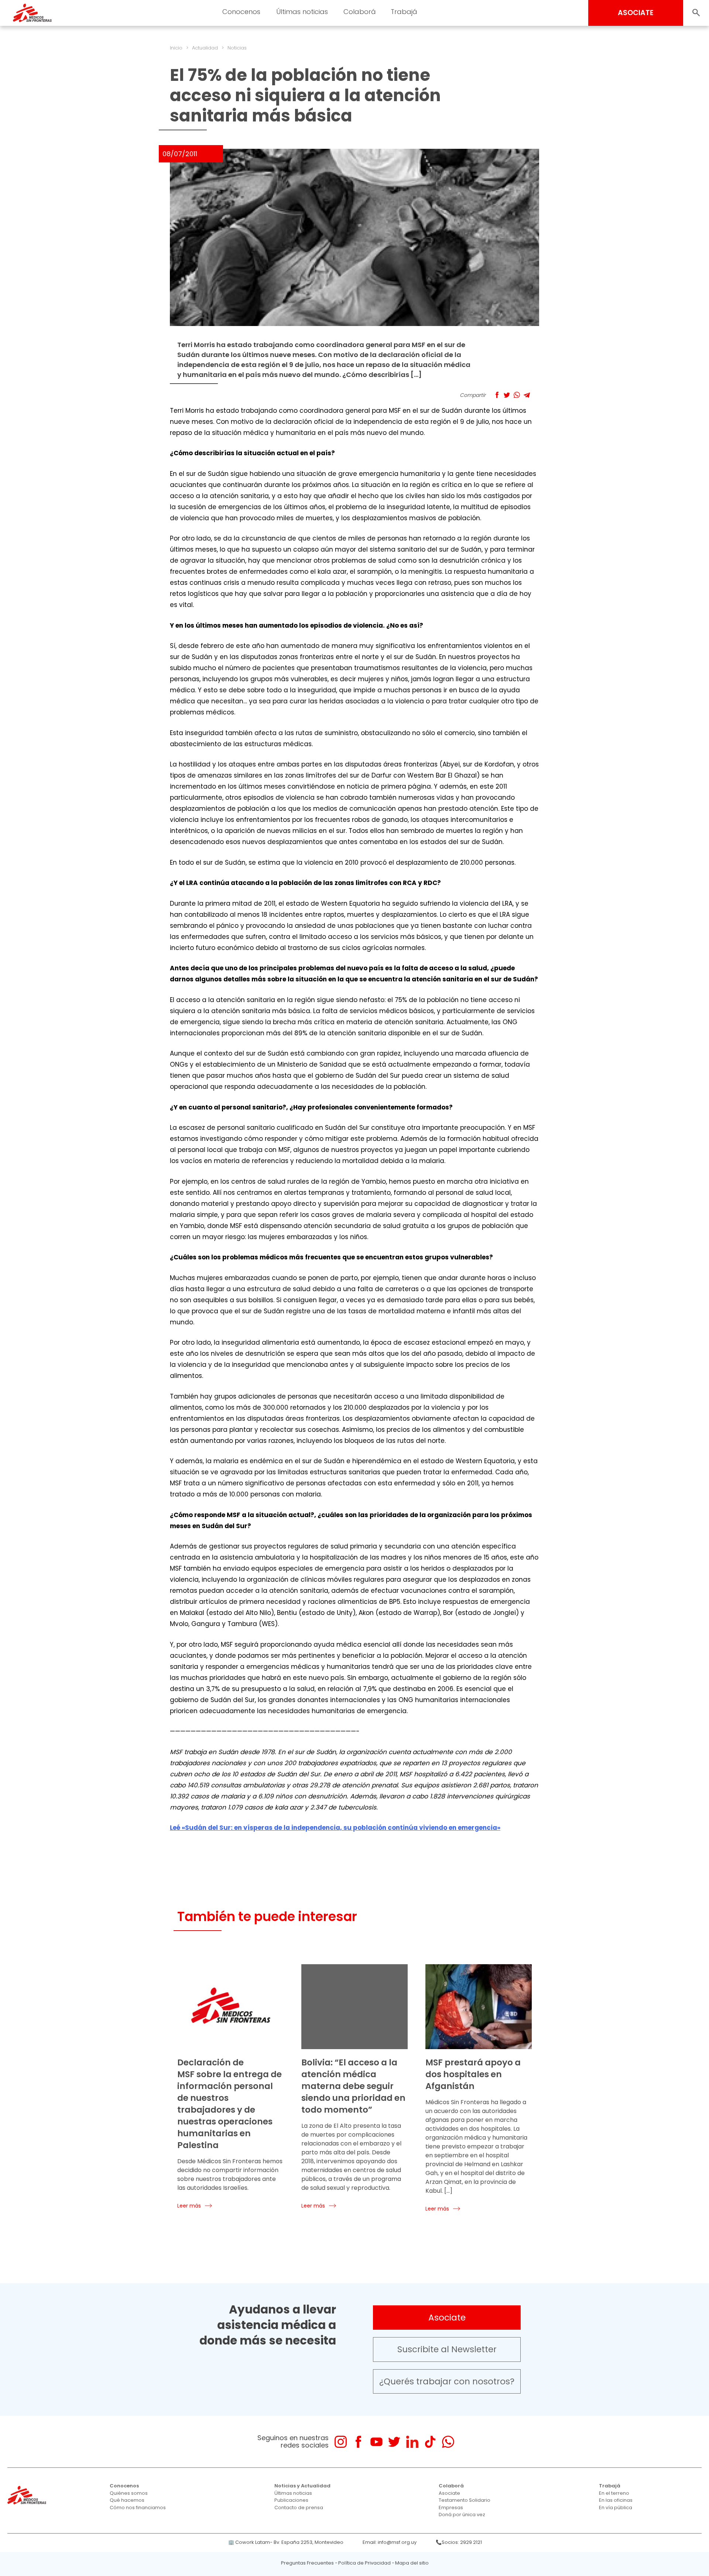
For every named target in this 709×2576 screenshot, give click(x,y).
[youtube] (376, 2442)
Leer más (189, 2206)
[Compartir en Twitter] (507, 395)
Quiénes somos (129, 2493)
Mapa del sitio (412, 2563)
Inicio (176, 48)
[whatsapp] (448, 2442)
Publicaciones (291, 2500)
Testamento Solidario (465, 2500)
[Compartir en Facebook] (497, 395)
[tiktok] (430, 2442)
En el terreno (614, 2493)
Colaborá (451, 2486)
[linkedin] (412, 2442)
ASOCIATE (636, 13)
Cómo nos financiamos (138, 2508)
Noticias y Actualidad (302, 2486)
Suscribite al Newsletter (447, 2349)
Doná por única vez (462, 2515)
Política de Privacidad (364, 2563)
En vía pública (616, 2508)
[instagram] (341, 2442)
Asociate (447, 2318)
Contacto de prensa (299, 2508)
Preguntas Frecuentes (307, 2563)
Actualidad (205, 48)
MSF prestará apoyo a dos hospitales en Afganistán (473, 2074)
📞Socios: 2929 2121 (459, 2542)
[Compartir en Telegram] (527, 395)
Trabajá (610, 2486)
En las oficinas (616, 2500)
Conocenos (124, 2486)
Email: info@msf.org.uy (390, 2542)
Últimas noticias (293, 2493)
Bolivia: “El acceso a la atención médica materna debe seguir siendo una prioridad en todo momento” (353, 2086)
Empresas (451, 2508)
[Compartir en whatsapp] (517, 395)
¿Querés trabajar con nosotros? (447, 2381)
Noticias (237, 48)
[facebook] (358, 2442)
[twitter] (394, 2442)
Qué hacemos (127, 2500)
